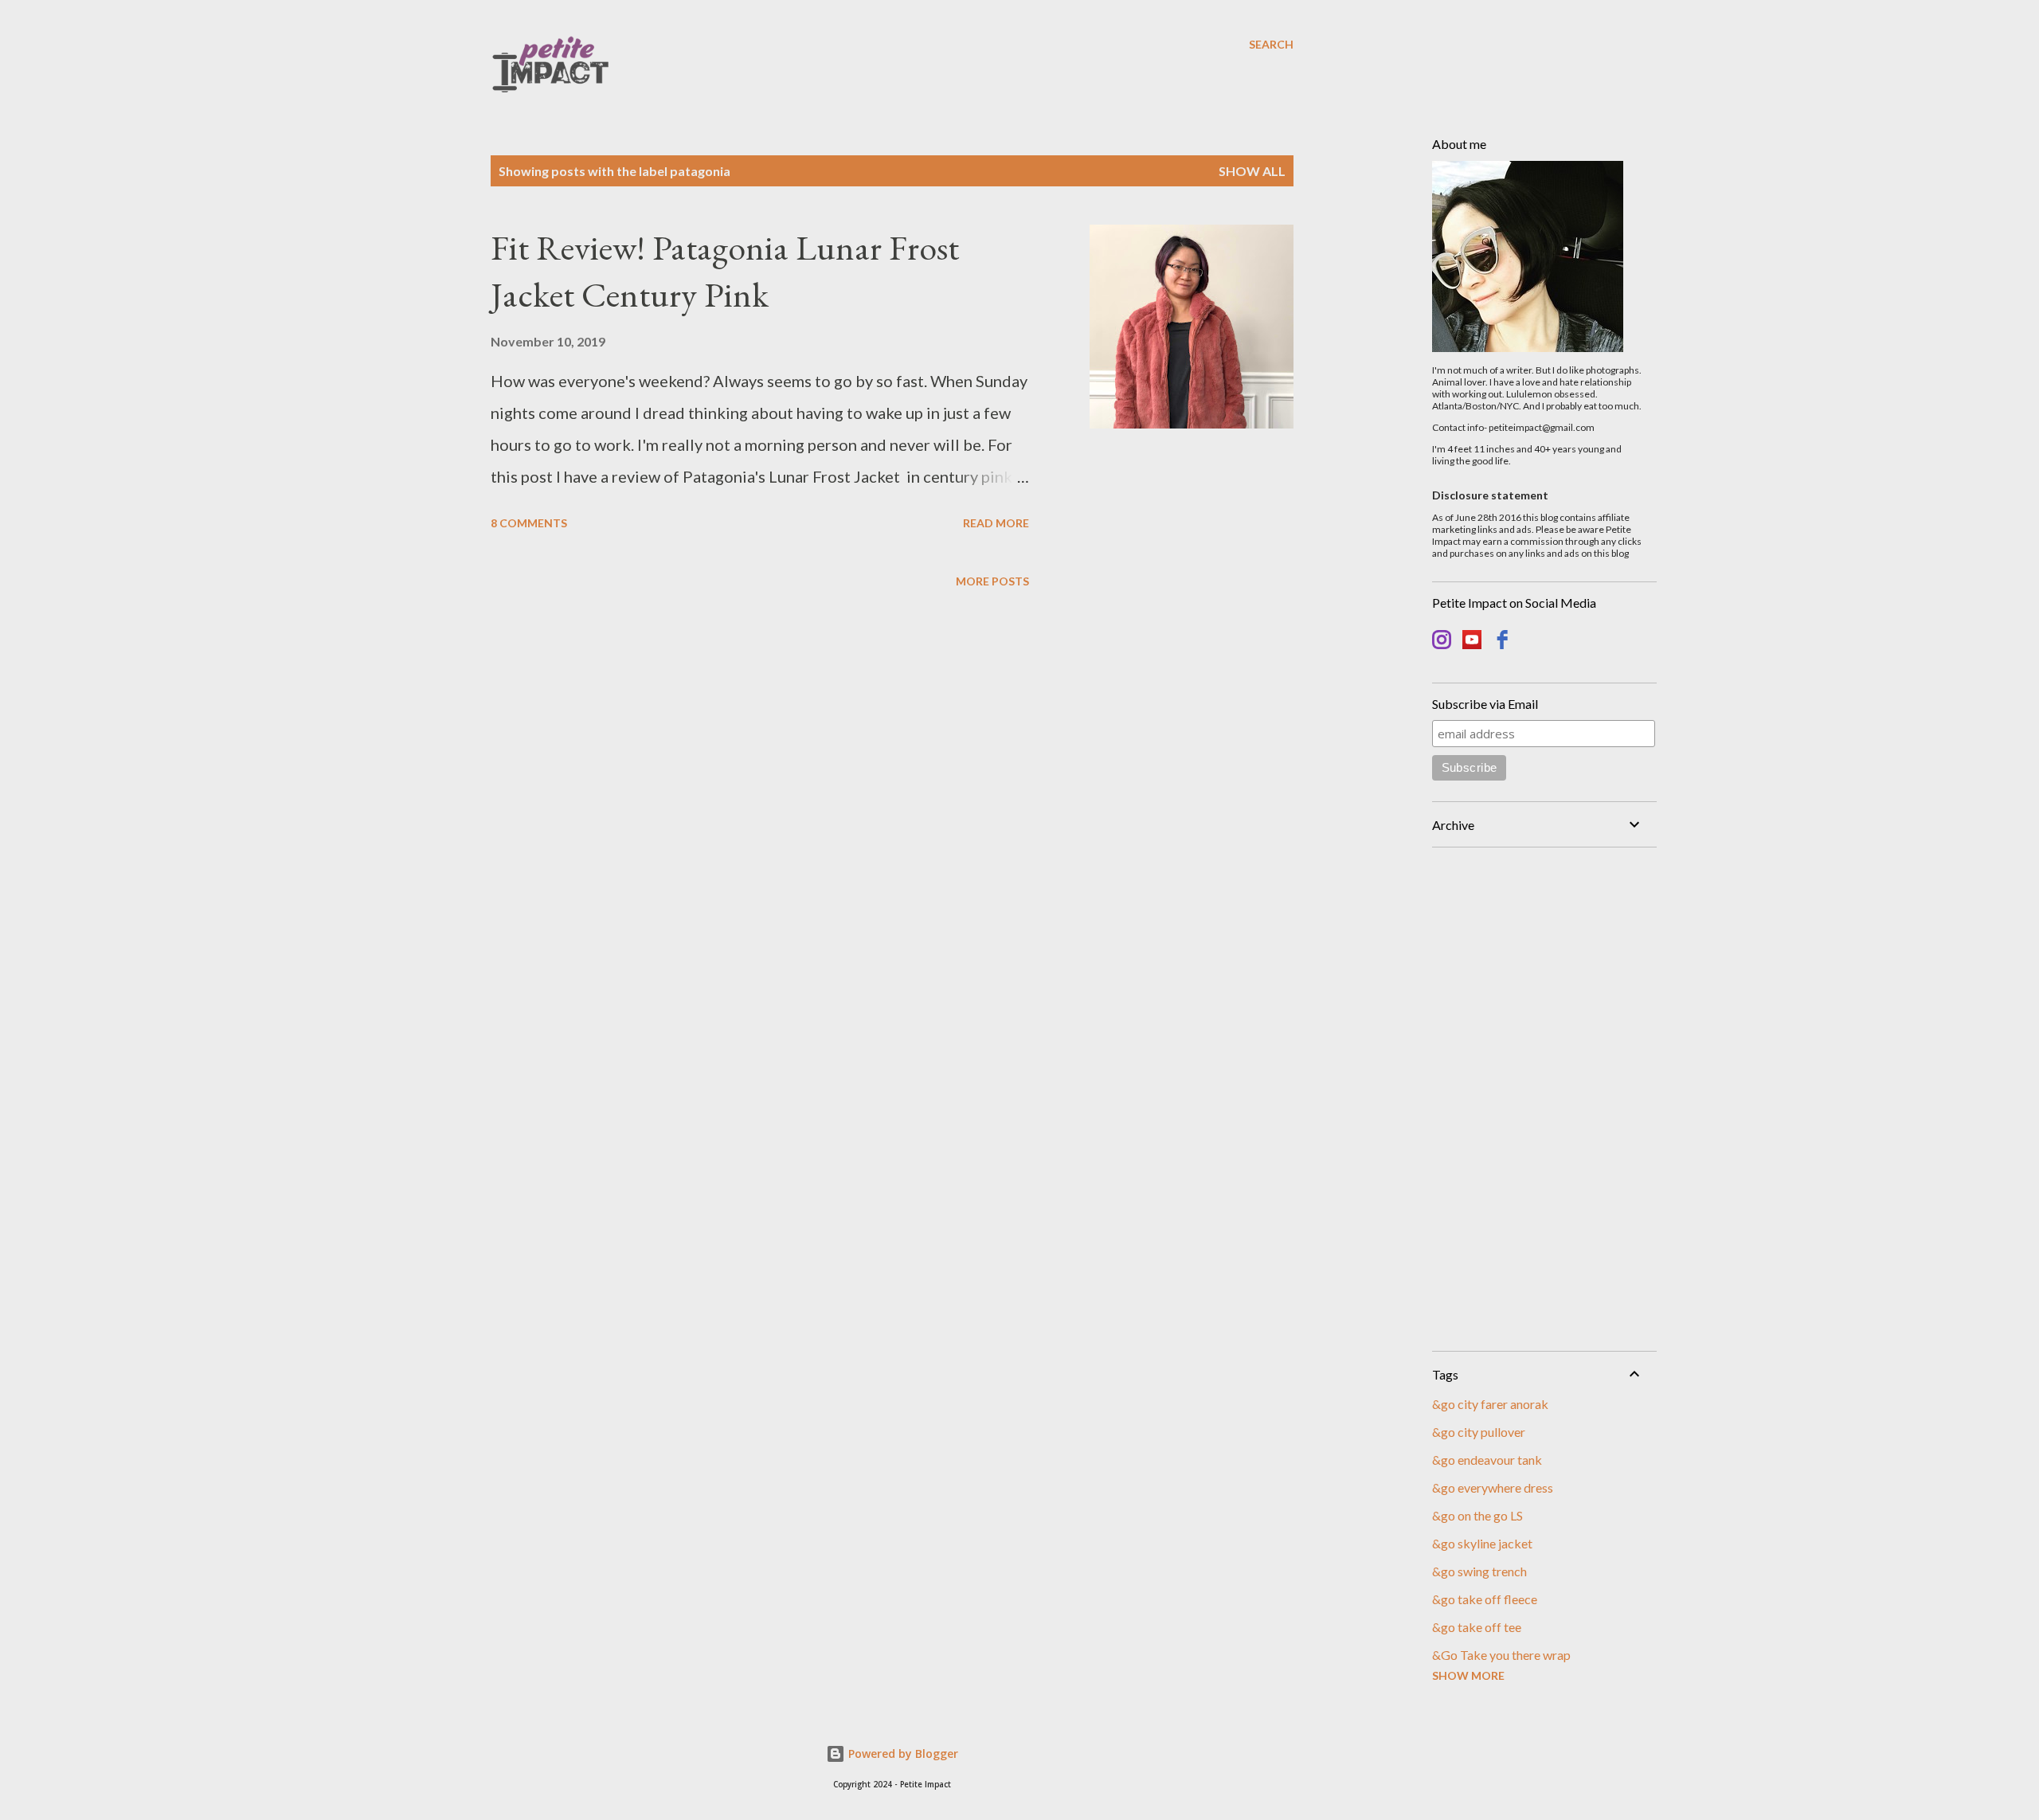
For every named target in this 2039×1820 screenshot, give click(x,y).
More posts (992, 581)
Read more (996, 523)
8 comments (529, 523)
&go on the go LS (1477, 1515)
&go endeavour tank (1487, 1460)
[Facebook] (1502, 642)
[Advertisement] (1538, 1099)
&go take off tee (1477, 1627)
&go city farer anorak (1490, 1404)
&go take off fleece (1485, 1599)
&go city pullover (1479, 1432)
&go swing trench (1479, 1571)
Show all (1252, 171)
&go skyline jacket (1482, 1543)
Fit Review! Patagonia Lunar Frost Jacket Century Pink (725, 271)
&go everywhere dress (1493, 1487)
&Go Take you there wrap (1501, 1655)
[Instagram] (1442, 642)
